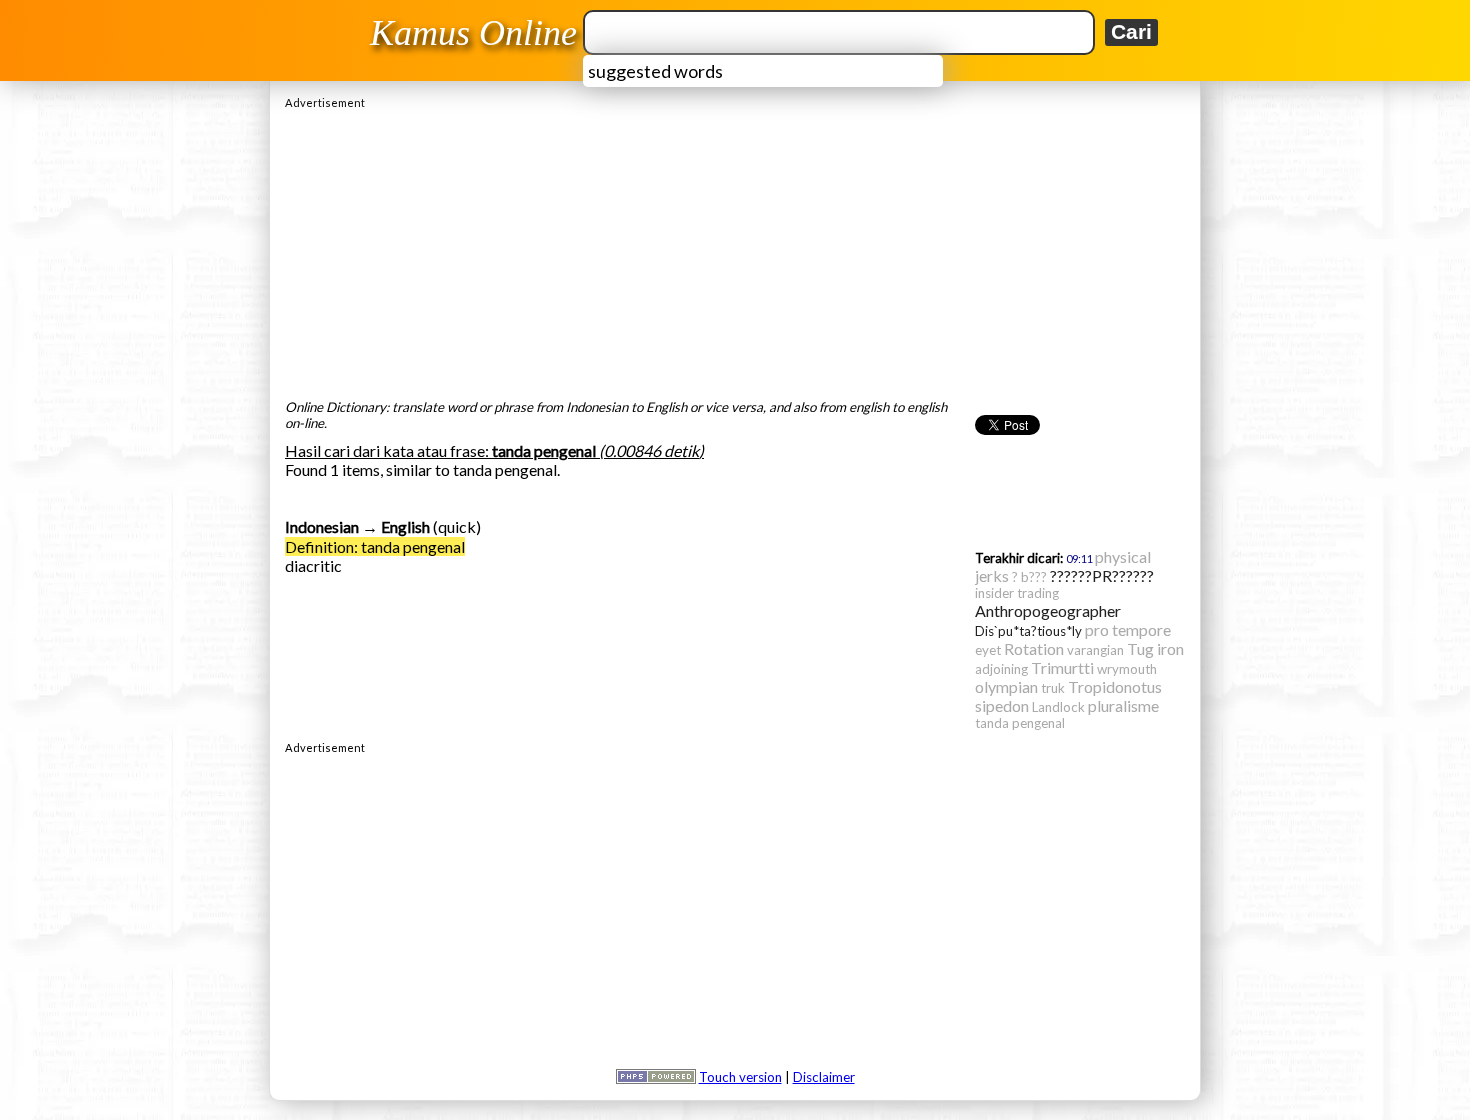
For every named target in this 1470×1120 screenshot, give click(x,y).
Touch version (740, 1077)
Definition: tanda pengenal (375, 546)
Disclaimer (824, 1077)
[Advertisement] (735, 249)
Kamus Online (473, 33)
